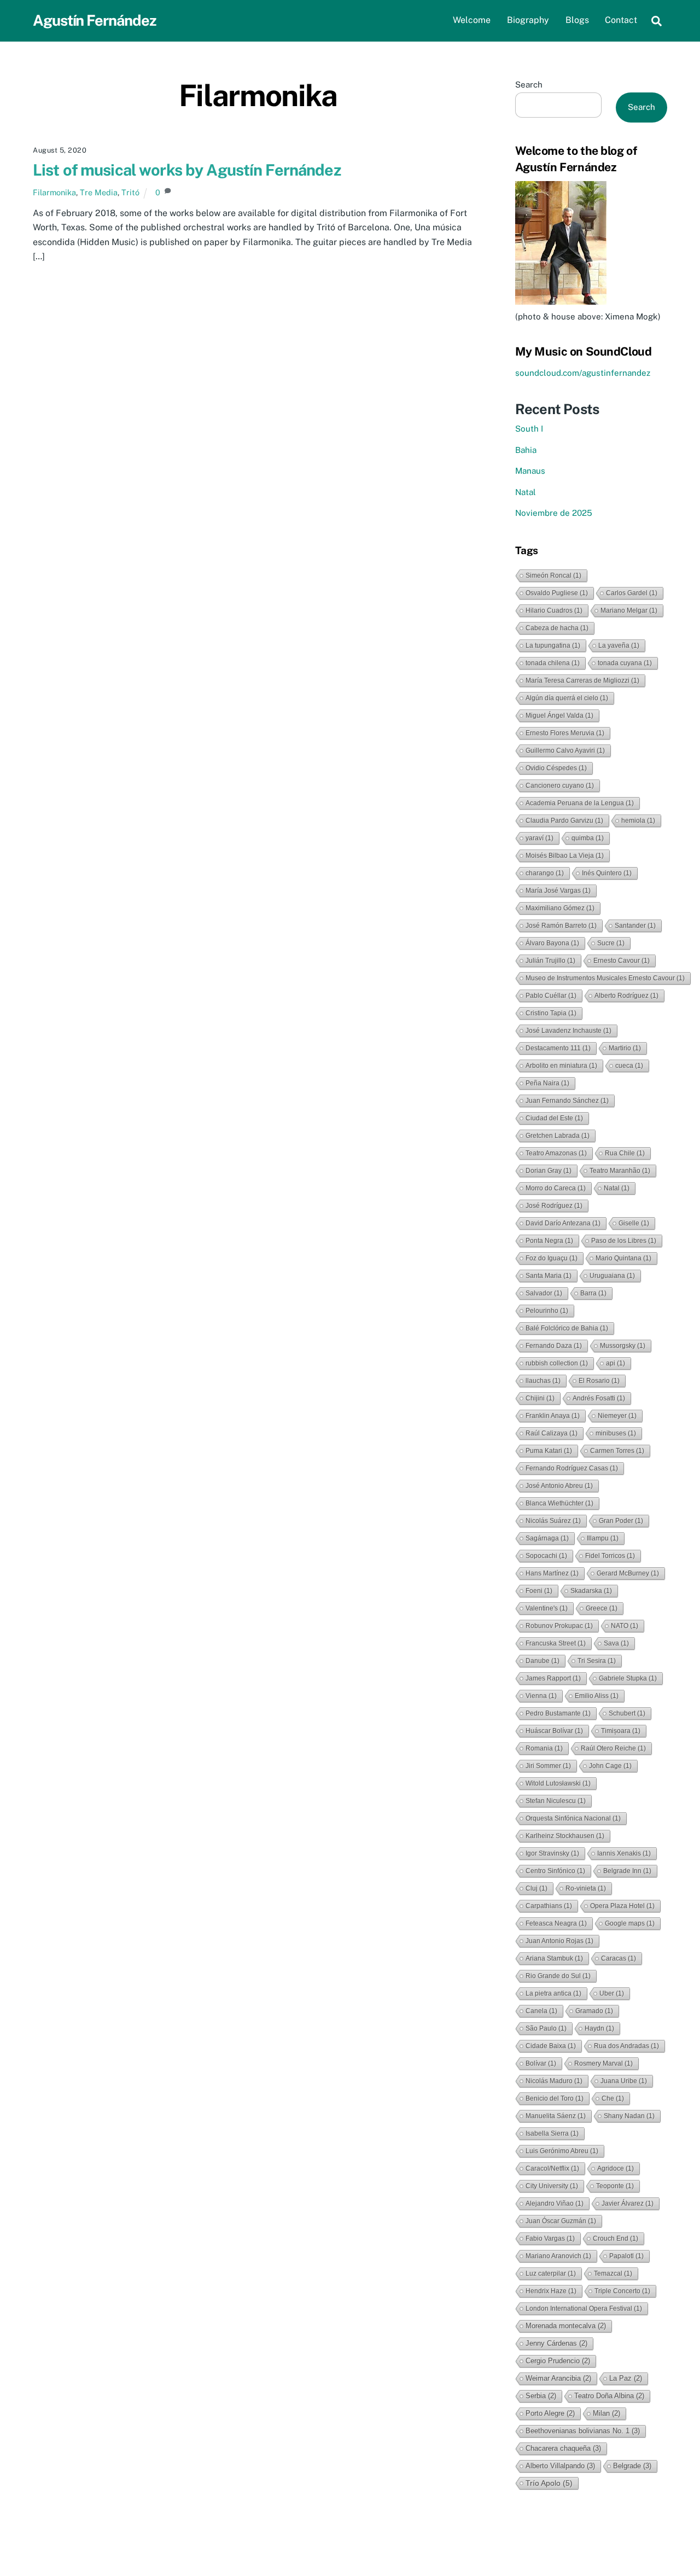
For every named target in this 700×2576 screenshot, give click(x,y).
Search (529, 85)
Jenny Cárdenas (556, 2343)
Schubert (627, 1713)
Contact (621, 20)
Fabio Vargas (550, 2238)
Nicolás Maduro (554, 2081)
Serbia (541, 2396)
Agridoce (616, 2168)
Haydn (599, 2028)
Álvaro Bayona (552, 943)
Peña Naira (547, 1083)
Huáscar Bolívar (554, 1731)
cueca (629, 1066)
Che (613, 2098)
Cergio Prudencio (558, 2361)
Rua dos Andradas (626, 2046)
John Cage (610, 1766)
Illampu (603, 1538)
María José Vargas (558, 891)
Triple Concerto (622, 2291)
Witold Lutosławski (558, 1783)
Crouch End (616, 2238)
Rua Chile (625, 1153)
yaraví (539, 838)
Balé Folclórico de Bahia (567, 1328)
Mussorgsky (623, 1346)
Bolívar (541, 2063)
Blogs (577, 20)
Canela (541, 2011)
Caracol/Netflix (552, 2168)
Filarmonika (54, 192)
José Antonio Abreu (559, 1486)
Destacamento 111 (558, 1048)
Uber (612, 1993)
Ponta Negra (549, 1241)
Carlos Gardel (632, 593)
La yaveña (619, 646)
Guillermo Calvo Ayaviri (565, 751)
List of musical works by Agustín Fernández (187, 170)
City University (552, 2186)
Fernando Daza (554, 1346)
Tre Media (99, 192)
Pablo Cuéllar (551, 996)
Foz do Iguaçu (552, 1258)
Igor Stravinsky (552, 1853)
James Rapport (553, 1678)
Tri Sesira (597, 1661)
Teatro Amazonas (556, 1153)
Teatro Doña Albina (609, 2396)
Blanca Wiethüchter (559, 1503)
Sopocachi (546, 1556)
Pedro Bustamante (558, 1713)
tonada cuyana (625, 663)
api (616, 1363)
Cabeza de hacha (557, 628)
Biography (528, 20)
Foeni (539, 1591)
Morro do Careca (556, 1188)
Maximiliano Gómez (560, 908)
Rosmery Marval (603, 2063)
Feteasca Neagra (556, 1923)
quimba (588, 838)
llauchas (543, 1381)
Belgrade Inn (627, 1871)
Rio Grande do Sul (558, 1976)
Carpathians (549, 1906)
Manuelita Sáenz (556, 2116)
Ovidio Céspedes (556, 768)
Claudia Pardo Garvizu (564, 821)
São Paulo (546, 2028)
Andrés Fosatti (599, 1398)
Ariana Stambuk (554, 1958)
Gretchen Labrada (558, 1136)
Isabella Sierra (552, 2133)
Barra (593, 1293)
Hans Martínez (552, 1573)
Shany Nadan (629, 2116)
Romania (544, 1748)
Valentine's (547, 1608)
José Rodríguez (554, 1206)
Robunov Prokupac (559, 1626)
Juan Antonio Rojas (559, 1941)
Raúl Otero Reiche (613, 1748)
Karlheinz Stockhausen (565, 1836)
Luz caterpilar (551, 2273)
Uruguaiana (612, 1276)
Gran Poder (621, 1521)
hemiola (638, 821)
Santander (635, 926)
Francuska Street (556, 1643)
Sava (616, 1643)
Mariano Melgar (629, 610)
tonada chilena (553, 663)
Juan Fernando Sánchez (567, 1101)
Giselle (634, 1223)
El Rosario (599, 1381)
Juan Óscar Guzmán (561, 2221)
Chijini (540, 1398)
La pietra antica (553, 1993)
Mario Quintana (623, 1258)
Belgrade (632, 2466)
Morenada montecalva (566, 2326)
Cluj (536, 1888)
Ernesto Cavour (622, 961)
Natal (526, 492)
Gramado (594, 2011)
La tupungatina (553, 646)
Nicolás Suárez (553, 1521)
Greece (602, 1608)
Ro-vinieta (586, 1888)
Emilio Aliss (597, 1696)
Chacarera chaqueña (563, 2448)
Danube (542, 1661)
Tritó (130, 192)
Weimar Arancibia (558, 2378)
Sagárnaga (547, 1538)
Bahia (526, 450)
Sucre (611, 943)
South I (529, 429)
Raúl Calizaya (552, 1433)
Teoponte (615, 2186)
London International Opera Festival (584, 2308)
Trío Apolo (549, 2483)
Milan (606, 2413)
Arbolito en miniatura (561, 1066)
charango (545, 873)
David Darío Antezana (563, 1223)
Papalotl (626, 2256)
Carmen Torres (617, 1451)
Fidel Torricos (610, 1556)
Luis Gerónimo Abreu (562, 2151)
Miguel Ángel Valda (559, 716)
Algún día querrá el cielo (567, 698)
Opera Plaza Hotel (622, 1906)
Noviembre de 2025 (554, 513)
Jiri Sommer (548, 1766)
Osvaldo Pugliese (557, 593)
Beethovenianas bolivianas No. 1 (583, 2431)
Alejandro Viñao (555, 2203)
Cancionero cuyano (560, 786)
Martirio (625, 1048)
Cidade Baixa (551, 2046)
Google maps (630, 1923)
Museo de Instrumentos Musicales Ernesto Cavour (605, 978)
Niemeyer (617, 1416)
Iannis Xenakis (624, 1853)
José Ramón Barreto (561, 926)
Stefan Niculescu (556, 1801)
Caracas (619, 1958)
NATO (625, 1626)
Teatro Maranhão (620, 1171)
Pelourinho (547, 1311)
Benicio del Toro (555, 2098)
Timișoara (621, 1731)
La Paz (626, 2378)
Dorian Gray (549, 1171)
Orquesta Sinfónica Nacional (573, 1818)
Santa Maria (549, 1276)
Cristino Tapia (551, 1013)
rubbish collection (557, 1363)
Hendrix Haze (551, 2291)
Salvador (544, 1293)
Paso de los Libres (624, 1241)
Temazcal (613, 2273)
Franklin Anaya (553, 1416)
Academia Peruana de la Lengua (580, 803)
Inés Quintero (607, 873)
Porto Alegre (550, 2413)
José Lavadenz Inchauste (568, 1031)
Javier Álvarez (628, 2203)
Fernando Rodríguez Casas (572, 1468)
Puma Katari (549, 1451)
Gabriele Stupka (628, 1678)
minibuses (616, 1433)
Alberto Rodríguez (626, 996)
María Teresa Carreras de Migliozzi (582, 681)
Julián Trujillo (550, 961)
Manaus (530, 471)
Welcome (472, 20)
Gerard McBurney (628, 1573)
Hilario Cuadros (554, 610)
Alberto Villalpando (560, 2466)
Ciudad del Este (554, 1118)
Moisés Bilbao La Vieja (565, 856)
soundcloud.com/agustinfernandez (583, 373)
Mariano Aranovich (558, 2256)
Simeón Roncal (553, 575)
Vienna (541, 1696)
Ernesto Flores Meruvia (565, 733)
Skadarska (591, 1591)
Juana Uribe (624, 2081)
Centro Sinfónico (555, 1871)
